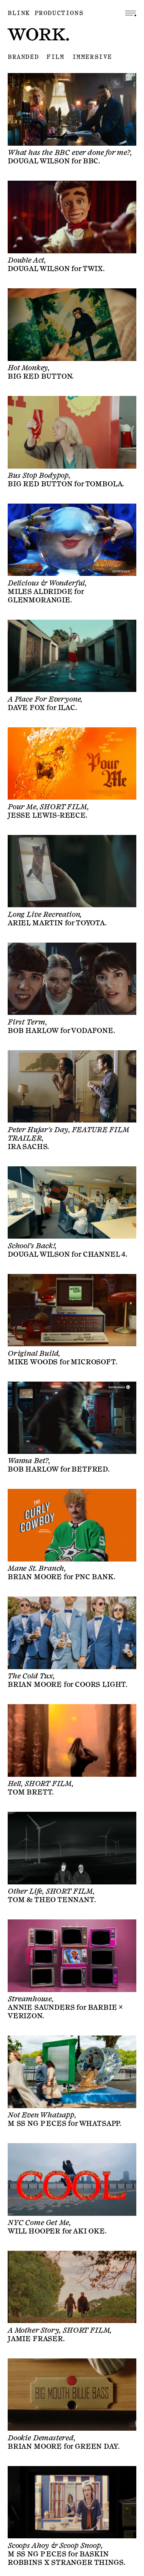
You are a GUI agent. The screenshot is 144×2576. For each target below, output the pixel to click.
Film (55, 57)
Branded (23, 57)
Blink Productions (46, 13)
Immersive (92, 57)
